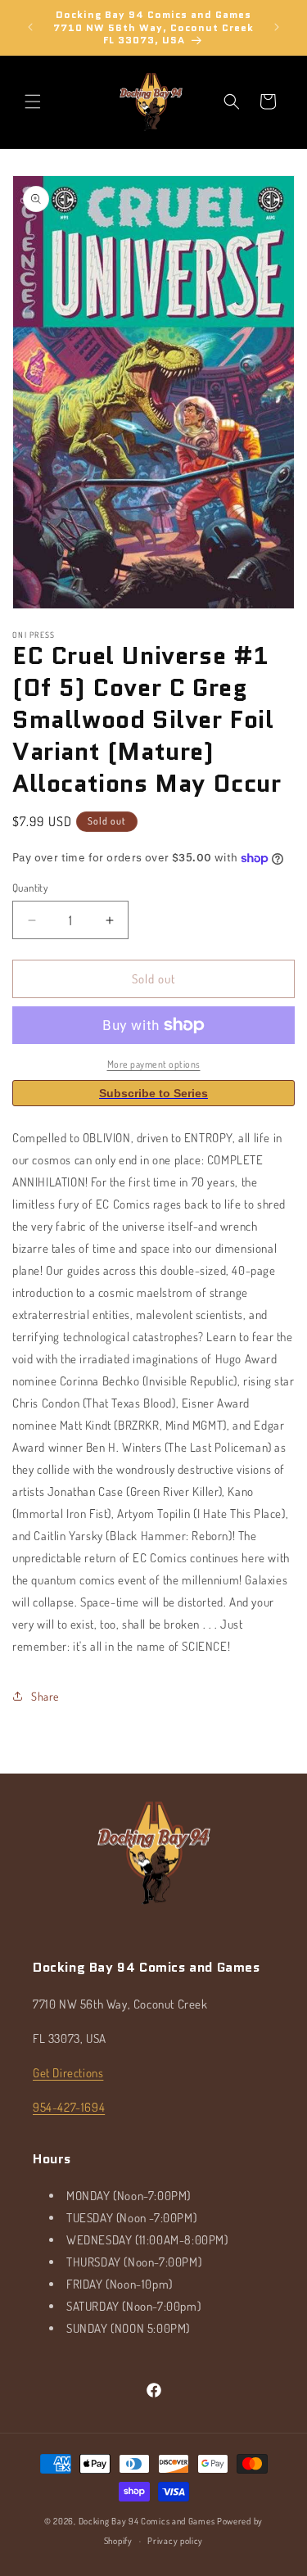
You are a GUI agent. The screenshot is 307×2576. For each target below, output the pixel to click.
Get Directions (68, 2073)
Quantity (30, 888)
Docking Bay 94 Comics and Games (147, 2521)
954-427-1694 (69, 2107)
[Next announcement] (277, 27)
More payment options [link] (154, 1064)
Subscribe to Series (153, 1093)
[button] (33, 102)
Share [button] (45, 1696)
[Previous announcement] (30, 27)
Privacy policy (175, 2541)
